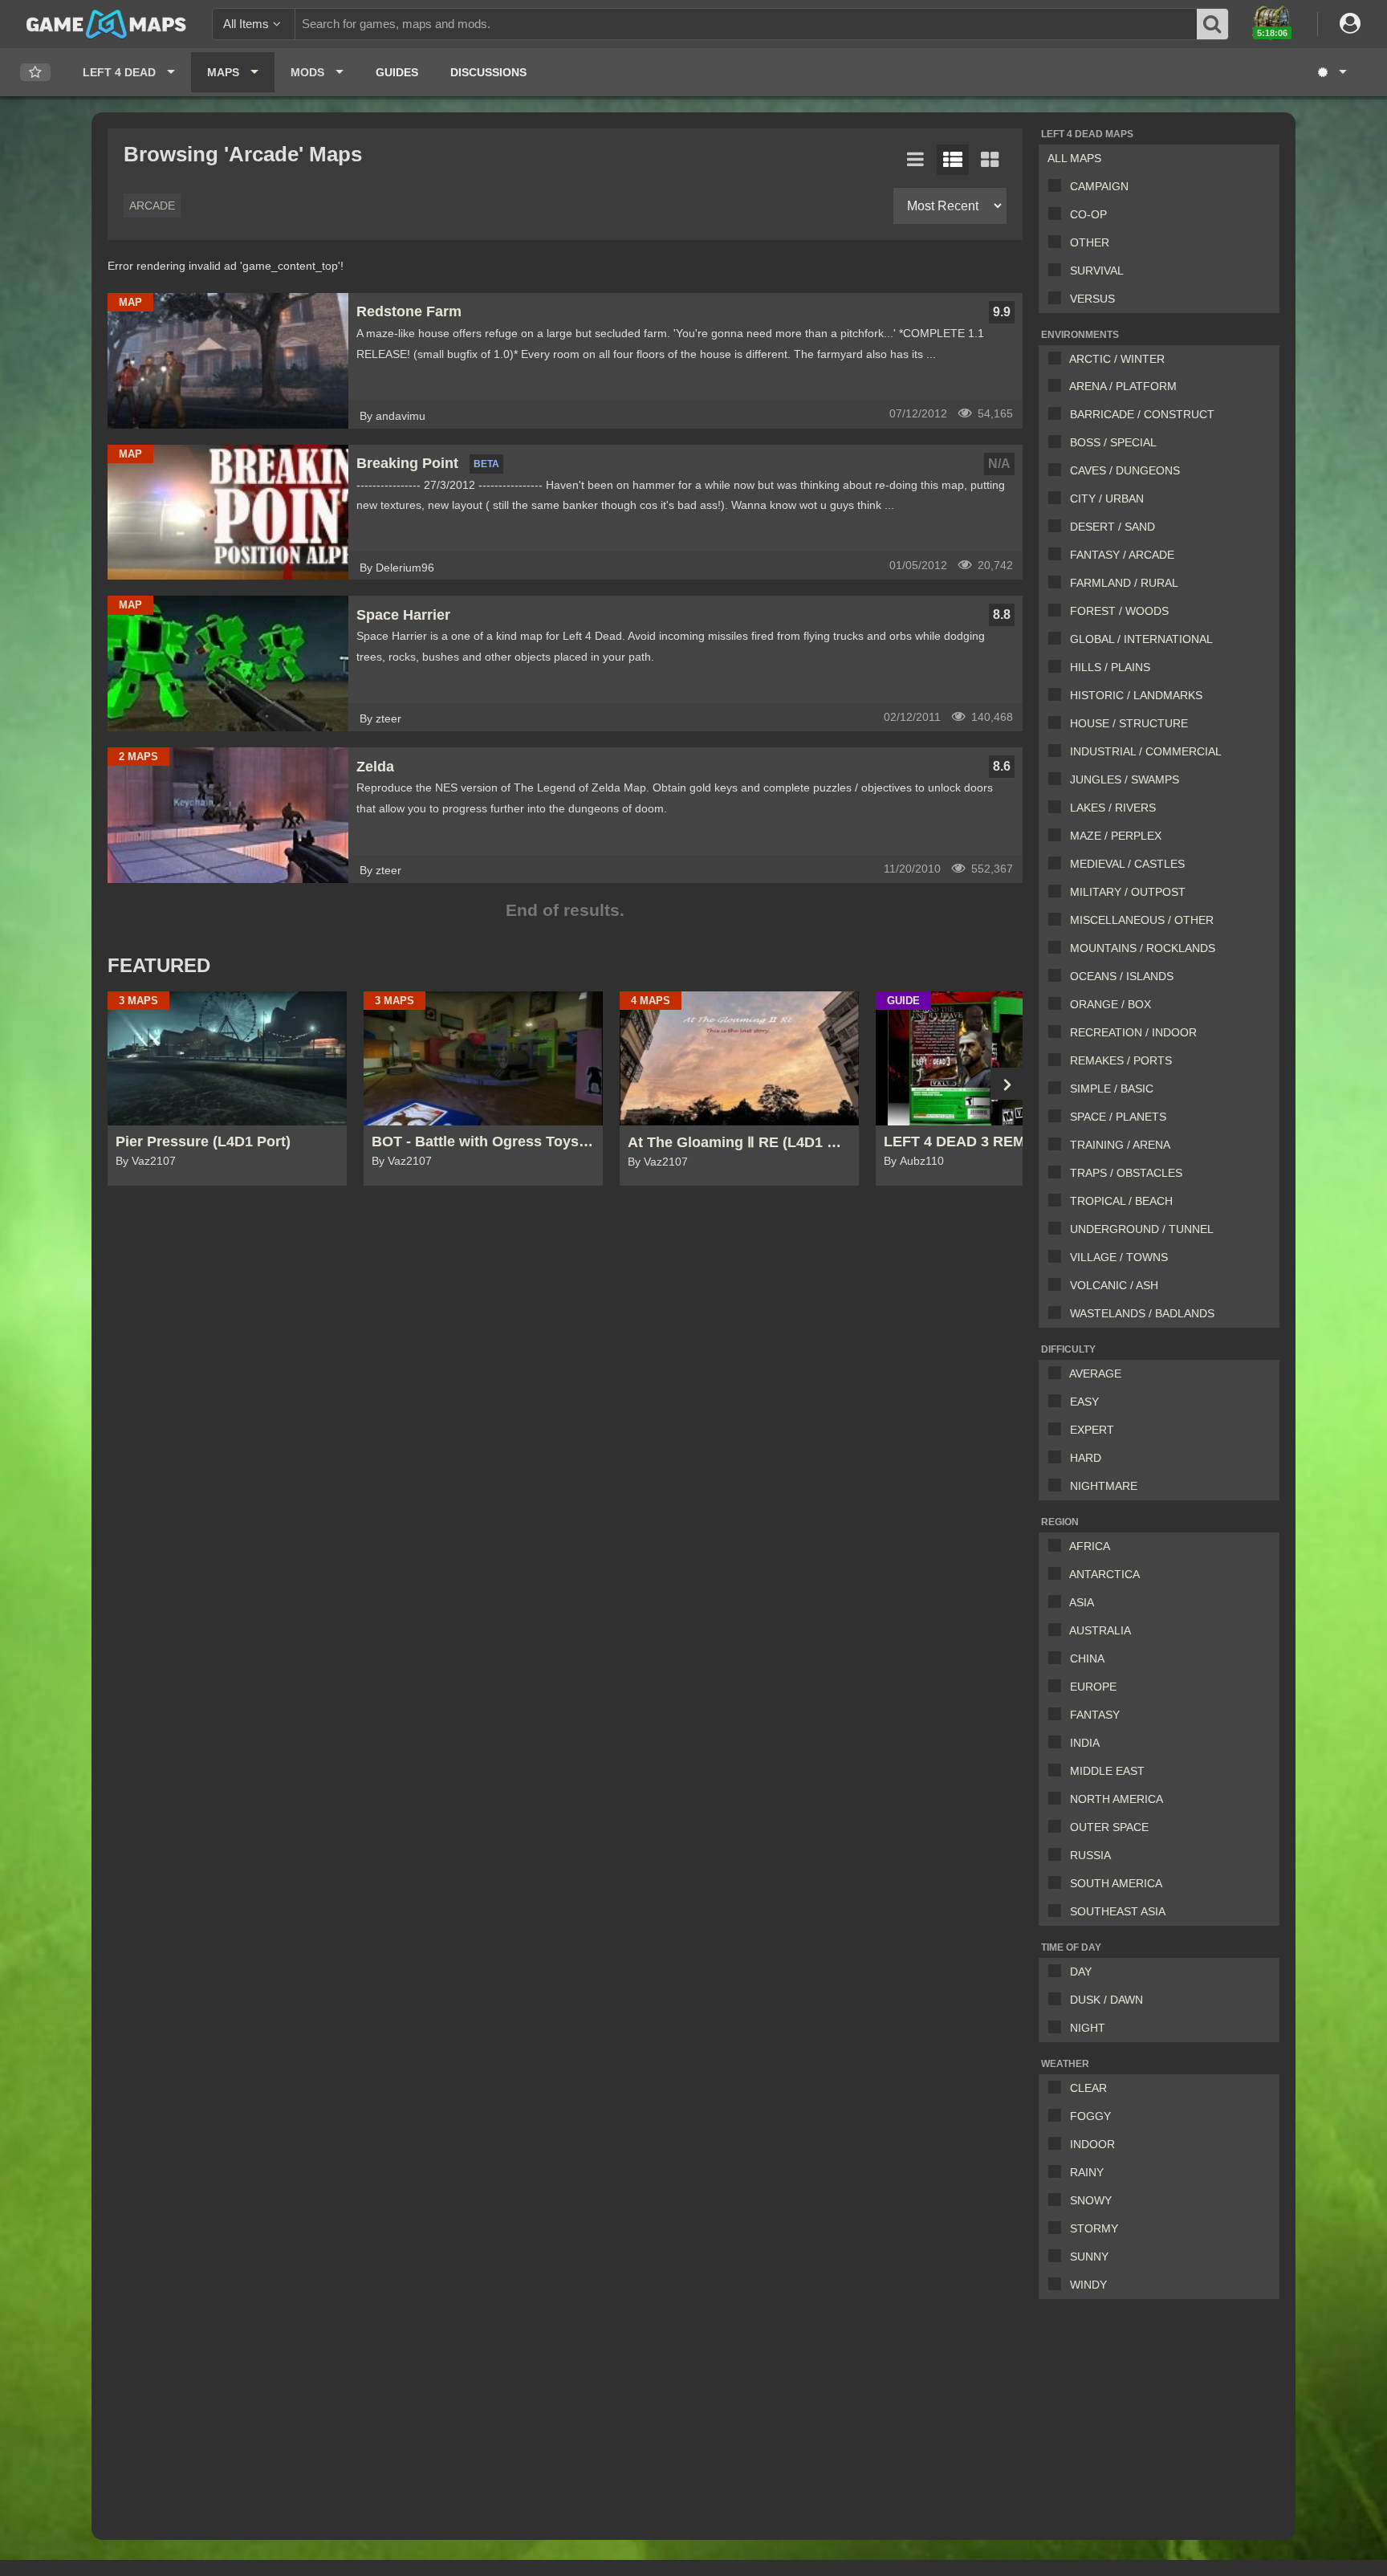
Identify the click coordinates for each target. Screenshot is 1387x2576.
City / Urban (1107, 499)
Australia (1100, 1630)
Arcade (152, 206)
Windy (1088, 2285)
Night (1088, 2028)
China (1087, 1658)
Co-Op (1088, 214)
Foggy (1090, 2116)
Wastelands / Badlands (1142, 1313)
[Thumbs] (990, 160)
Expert (1092, 1430)
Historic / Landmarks (1136, 695)
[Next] (1007, 1084)
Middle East (1107, 1771)
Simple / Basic (1112, 1089)
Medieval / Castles (1127, 864)
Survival (1097, 271)
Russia (1090, 1855)
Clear (1088, 2088)
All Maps (1074, 158)
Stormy (1094, 2228)
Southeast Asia (1118, 1911)
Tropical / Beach (1121, 1201)
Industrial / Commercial (1146, 751)
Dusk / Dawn (1106, 2000)
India (1085, 1743)
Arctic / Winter (1117, 359)
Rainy (1087, 2172)
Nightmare (1104, 1486)
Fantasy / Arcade (1122, 555)
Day (1081, 1972)
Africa (1090, 1546)
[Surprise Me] (1331, 72)
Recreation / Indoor (1133, 1032)
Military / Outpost (1128, 892)
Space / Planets (1118, 1117)
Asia (1082, 1602)
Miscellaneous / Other (1142, 920)
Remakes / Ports (1121, 1060)
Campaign (1099, 186)
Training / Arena (1120, 1145)
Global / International (1141, 639)
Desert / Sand (1112, 527)
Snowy (1091, 2200)
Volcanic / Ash (1114, 1285)
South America (1116, 1883)
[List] (916, 160)
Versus (1092, 299)
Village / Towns (1119, 1257)
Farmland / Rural (1124, 583)
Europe (1093, 1687)
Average (1095, 1373)
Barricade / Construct (1142, 414)
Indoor (1092, 2144)
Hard (1086, 1458)
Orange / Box (1110, 1004)
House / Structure (1129, 723)
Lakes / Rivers (1113, 808)
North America (1117, 1799)
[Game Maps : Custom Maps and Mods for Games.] (106, 23)
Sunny (1089, 2257)
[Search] (1213, 24)
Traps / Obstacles (1126, 1173)
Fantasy (1095, 1715)
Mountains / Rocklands (1143, 948)
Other (1090, 242)
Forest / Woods (1119, 611)
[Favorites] (35, 73)
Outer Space (1109, 1827)
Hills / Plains (1110, 667)
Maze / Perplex (1116, 836)
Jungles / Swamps (1125, 779)
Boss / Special (1113, 442)
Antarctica (1104, 1574)
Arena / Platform (1123, 386)
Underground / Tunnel (1142, 1229)
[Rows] (953, 160)
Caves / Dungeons (1125, 470)
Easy (1084, 1402)
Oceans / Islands (1122, 976)
